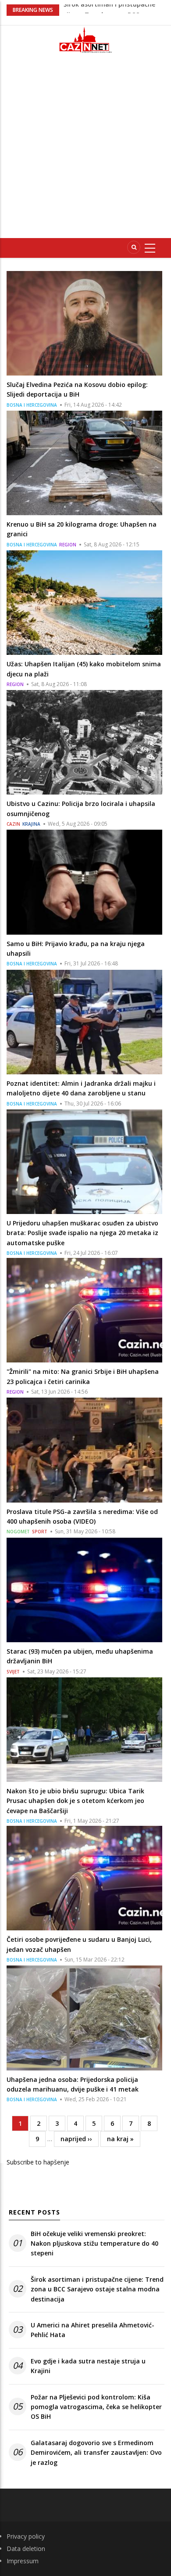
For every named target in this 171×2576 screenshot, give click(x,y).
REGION (68, 545)
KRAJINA (31, 824)
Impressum (23, 2561)
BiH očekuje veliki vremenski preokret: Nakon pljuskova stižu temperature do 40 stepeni (94, 2244)
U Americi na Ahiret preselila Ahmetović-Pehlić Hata (93, 2330)
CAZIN (13, 824)
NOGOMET (18, 1532)
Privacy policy (26, 2536)
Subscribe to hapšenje (38, 2162)
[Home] (85, 40)
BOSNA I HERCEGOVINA (32, 405)
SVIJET (13, 1672)
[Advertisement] (85, 149)
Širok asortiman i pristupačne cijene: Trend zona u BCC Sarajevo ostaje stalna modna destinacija (97, 2289)
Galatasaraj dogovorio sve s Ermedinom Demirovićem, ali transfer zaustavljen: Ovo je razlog (96, 2453)
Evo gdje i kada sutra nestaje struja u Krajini (88, 2366)
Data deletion (26, 2549)
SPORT (40, 1532)
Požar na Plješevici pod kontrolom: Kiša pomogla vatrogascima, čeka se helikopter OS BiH (96, 2407)
